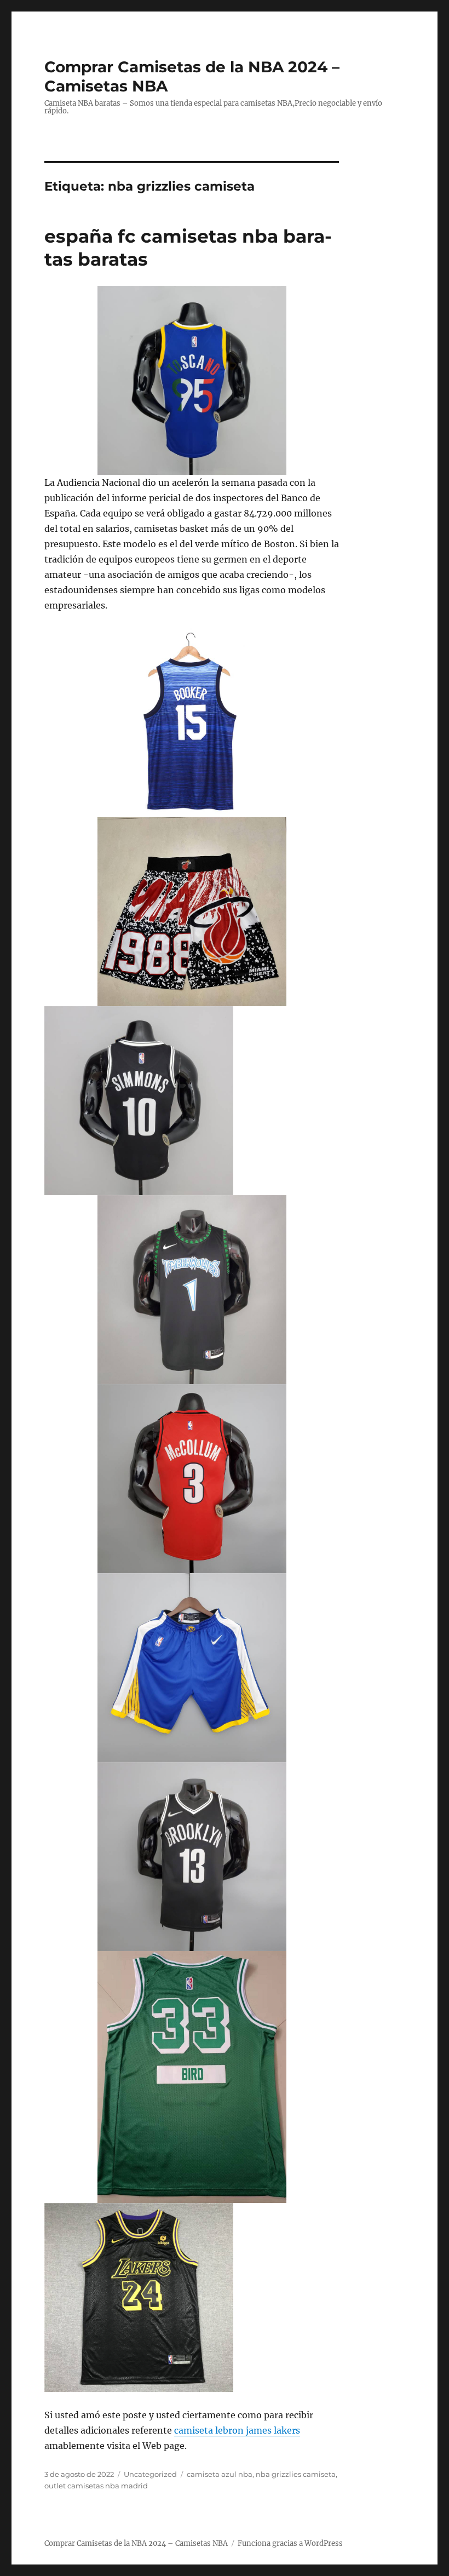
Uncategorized (150, 2474)
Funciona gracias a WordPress (290, 2543)
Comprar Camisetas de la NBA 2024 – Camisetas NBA (136, 2543)
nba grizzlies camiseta (296, 2474)
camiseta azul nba (220, 2474)
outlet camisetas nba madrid (96, 2486)
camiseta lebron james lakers (237, 2430)
